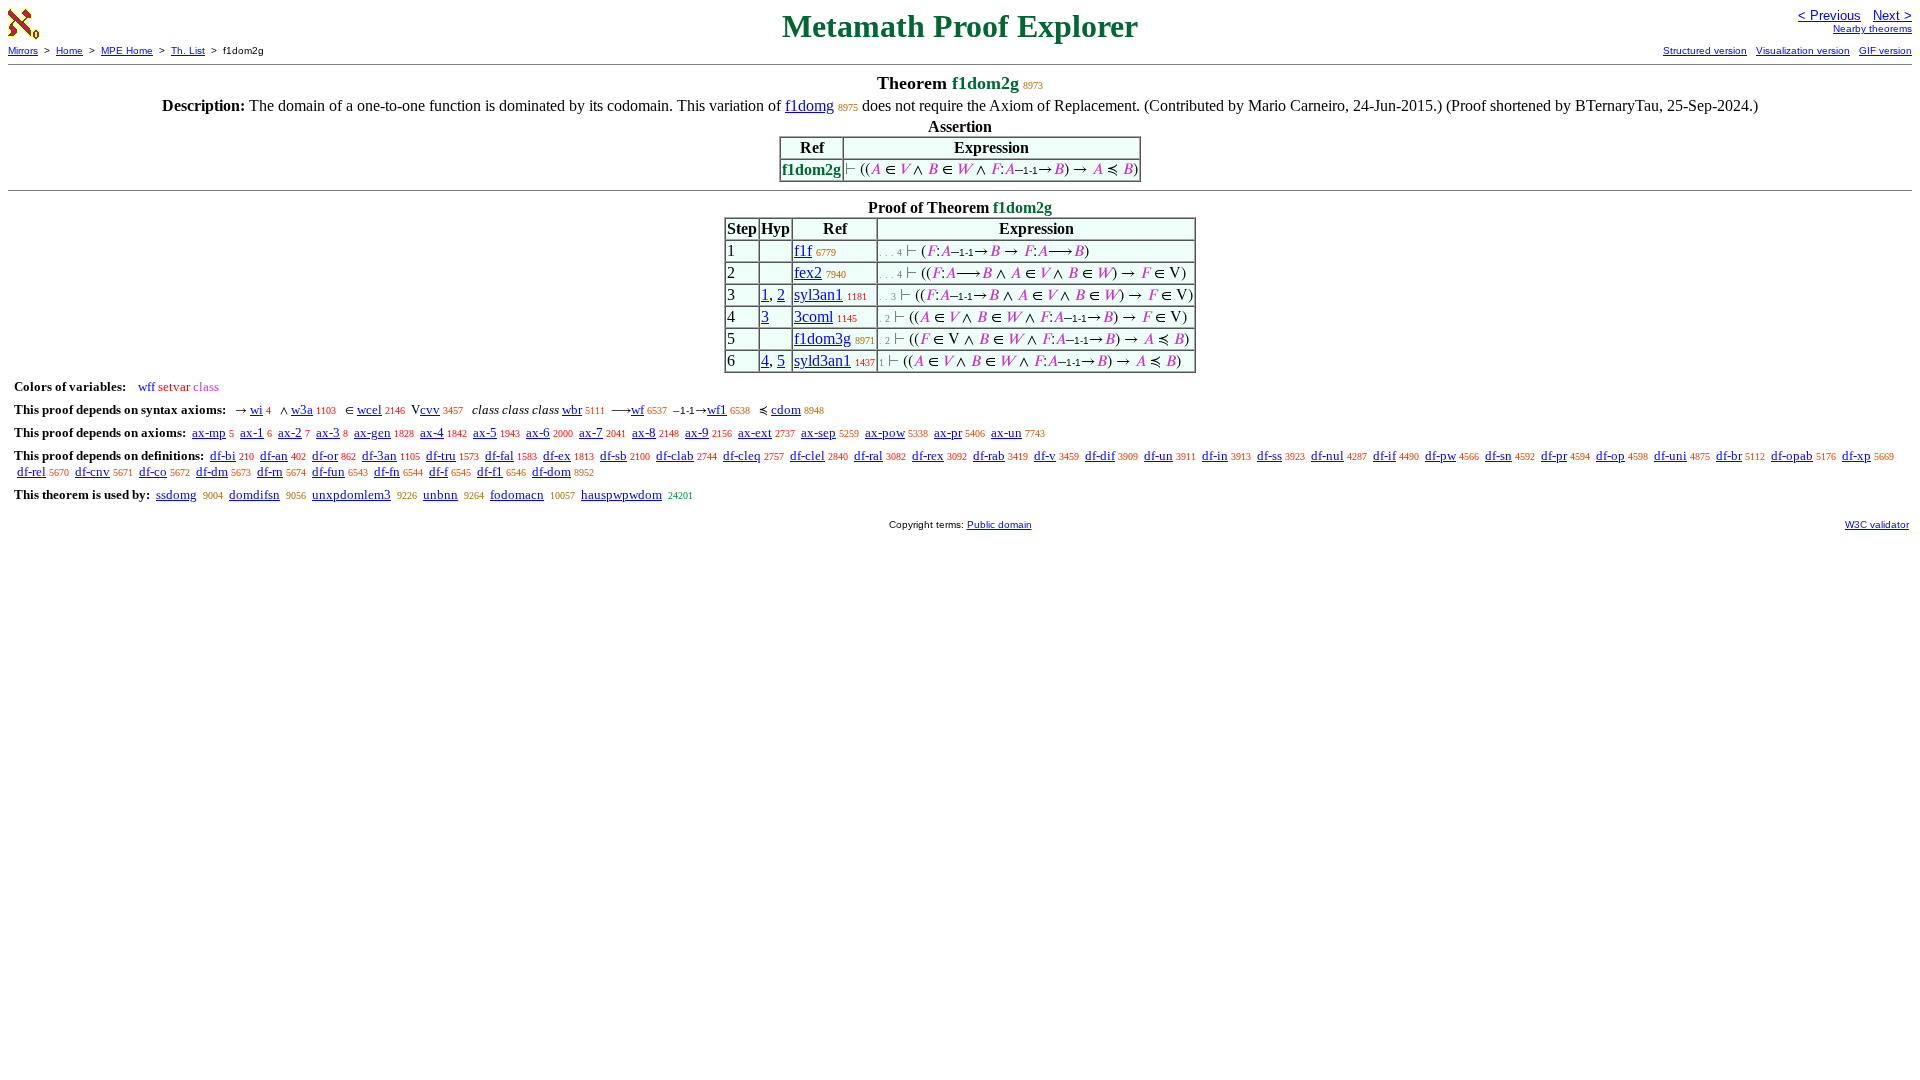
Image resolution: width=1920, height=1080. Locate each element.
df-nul (1327, 455)
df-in (1215, 455)
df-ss (1269, 455)
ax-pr (948, 432)
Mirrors (23, 50)
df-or (325, 455)
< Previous (1829, 15)
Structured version (1705, 50)
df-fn (387, 471)
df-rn (270, 471)
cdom (786, 409)
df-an (274, 455)
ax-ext (755, 432)
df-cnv (92, 471)
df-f (438, 471)
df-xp (1856, 455)
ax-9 (697, 432)
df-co (153, 471)
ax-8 (644, 432)
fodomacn (517, 494)
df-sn (1498, 455)
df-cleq (742, 455)
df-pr (1554, 455)
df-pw (1440, 455)
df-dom (551, 471)
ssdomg (176, 494)
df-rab (989, 455)
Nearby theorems (1872, 28)
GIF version (1885, 50)
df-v (1045, 455)
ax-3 (328, 432)
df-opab (1792, 455)
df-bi (223, 455)
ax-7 (591, 432)
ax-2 (290, 432)
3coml (813, 316)
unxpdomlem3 (351, 494)
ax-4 (432, 432)
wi (256, 409)
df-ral (868, 455)
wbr (572, 409)
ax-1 (252, 432)
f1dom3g (822, 338)
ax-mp (209, 432)
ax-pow (885, 432)
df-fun (328, 471)
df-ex (557, 455)
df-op (1610, 455)
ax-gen (372, 432)
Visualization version (1803, 50)
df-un (1158, 455)
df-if (1384, 455)
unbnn (440, 494)
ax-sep (818, 432)
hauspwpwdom (621, 494)
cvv (430, 409)
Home (69, 50)
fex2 (808, 272)
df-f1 (490, 471)
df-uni (1670, 455)
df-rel (31, 471)
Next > (1892, 15)
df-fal (499, 455)
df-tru (441, 455)
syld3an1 (822, 360)
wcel (369, 409)
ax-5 (485, 432)
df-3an (379, 455)
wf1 (717, 409)
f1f (803, 250)
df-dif (1100, 455)
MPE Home (127, 50)
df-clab (675, 455)
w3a (302, 409)
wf (637, 409)
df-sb (613, 455)
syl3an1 (818, 294)
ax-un (1006, 432)
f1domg (809, 105)
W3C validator (1877, 524)
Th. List (188, 50)
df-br (1729, 455)
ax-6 (538, 432)
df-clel (807, 455)
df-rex (928, 455)
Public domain (999, 524)
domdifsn (254, 494)
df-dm (212, 471)
